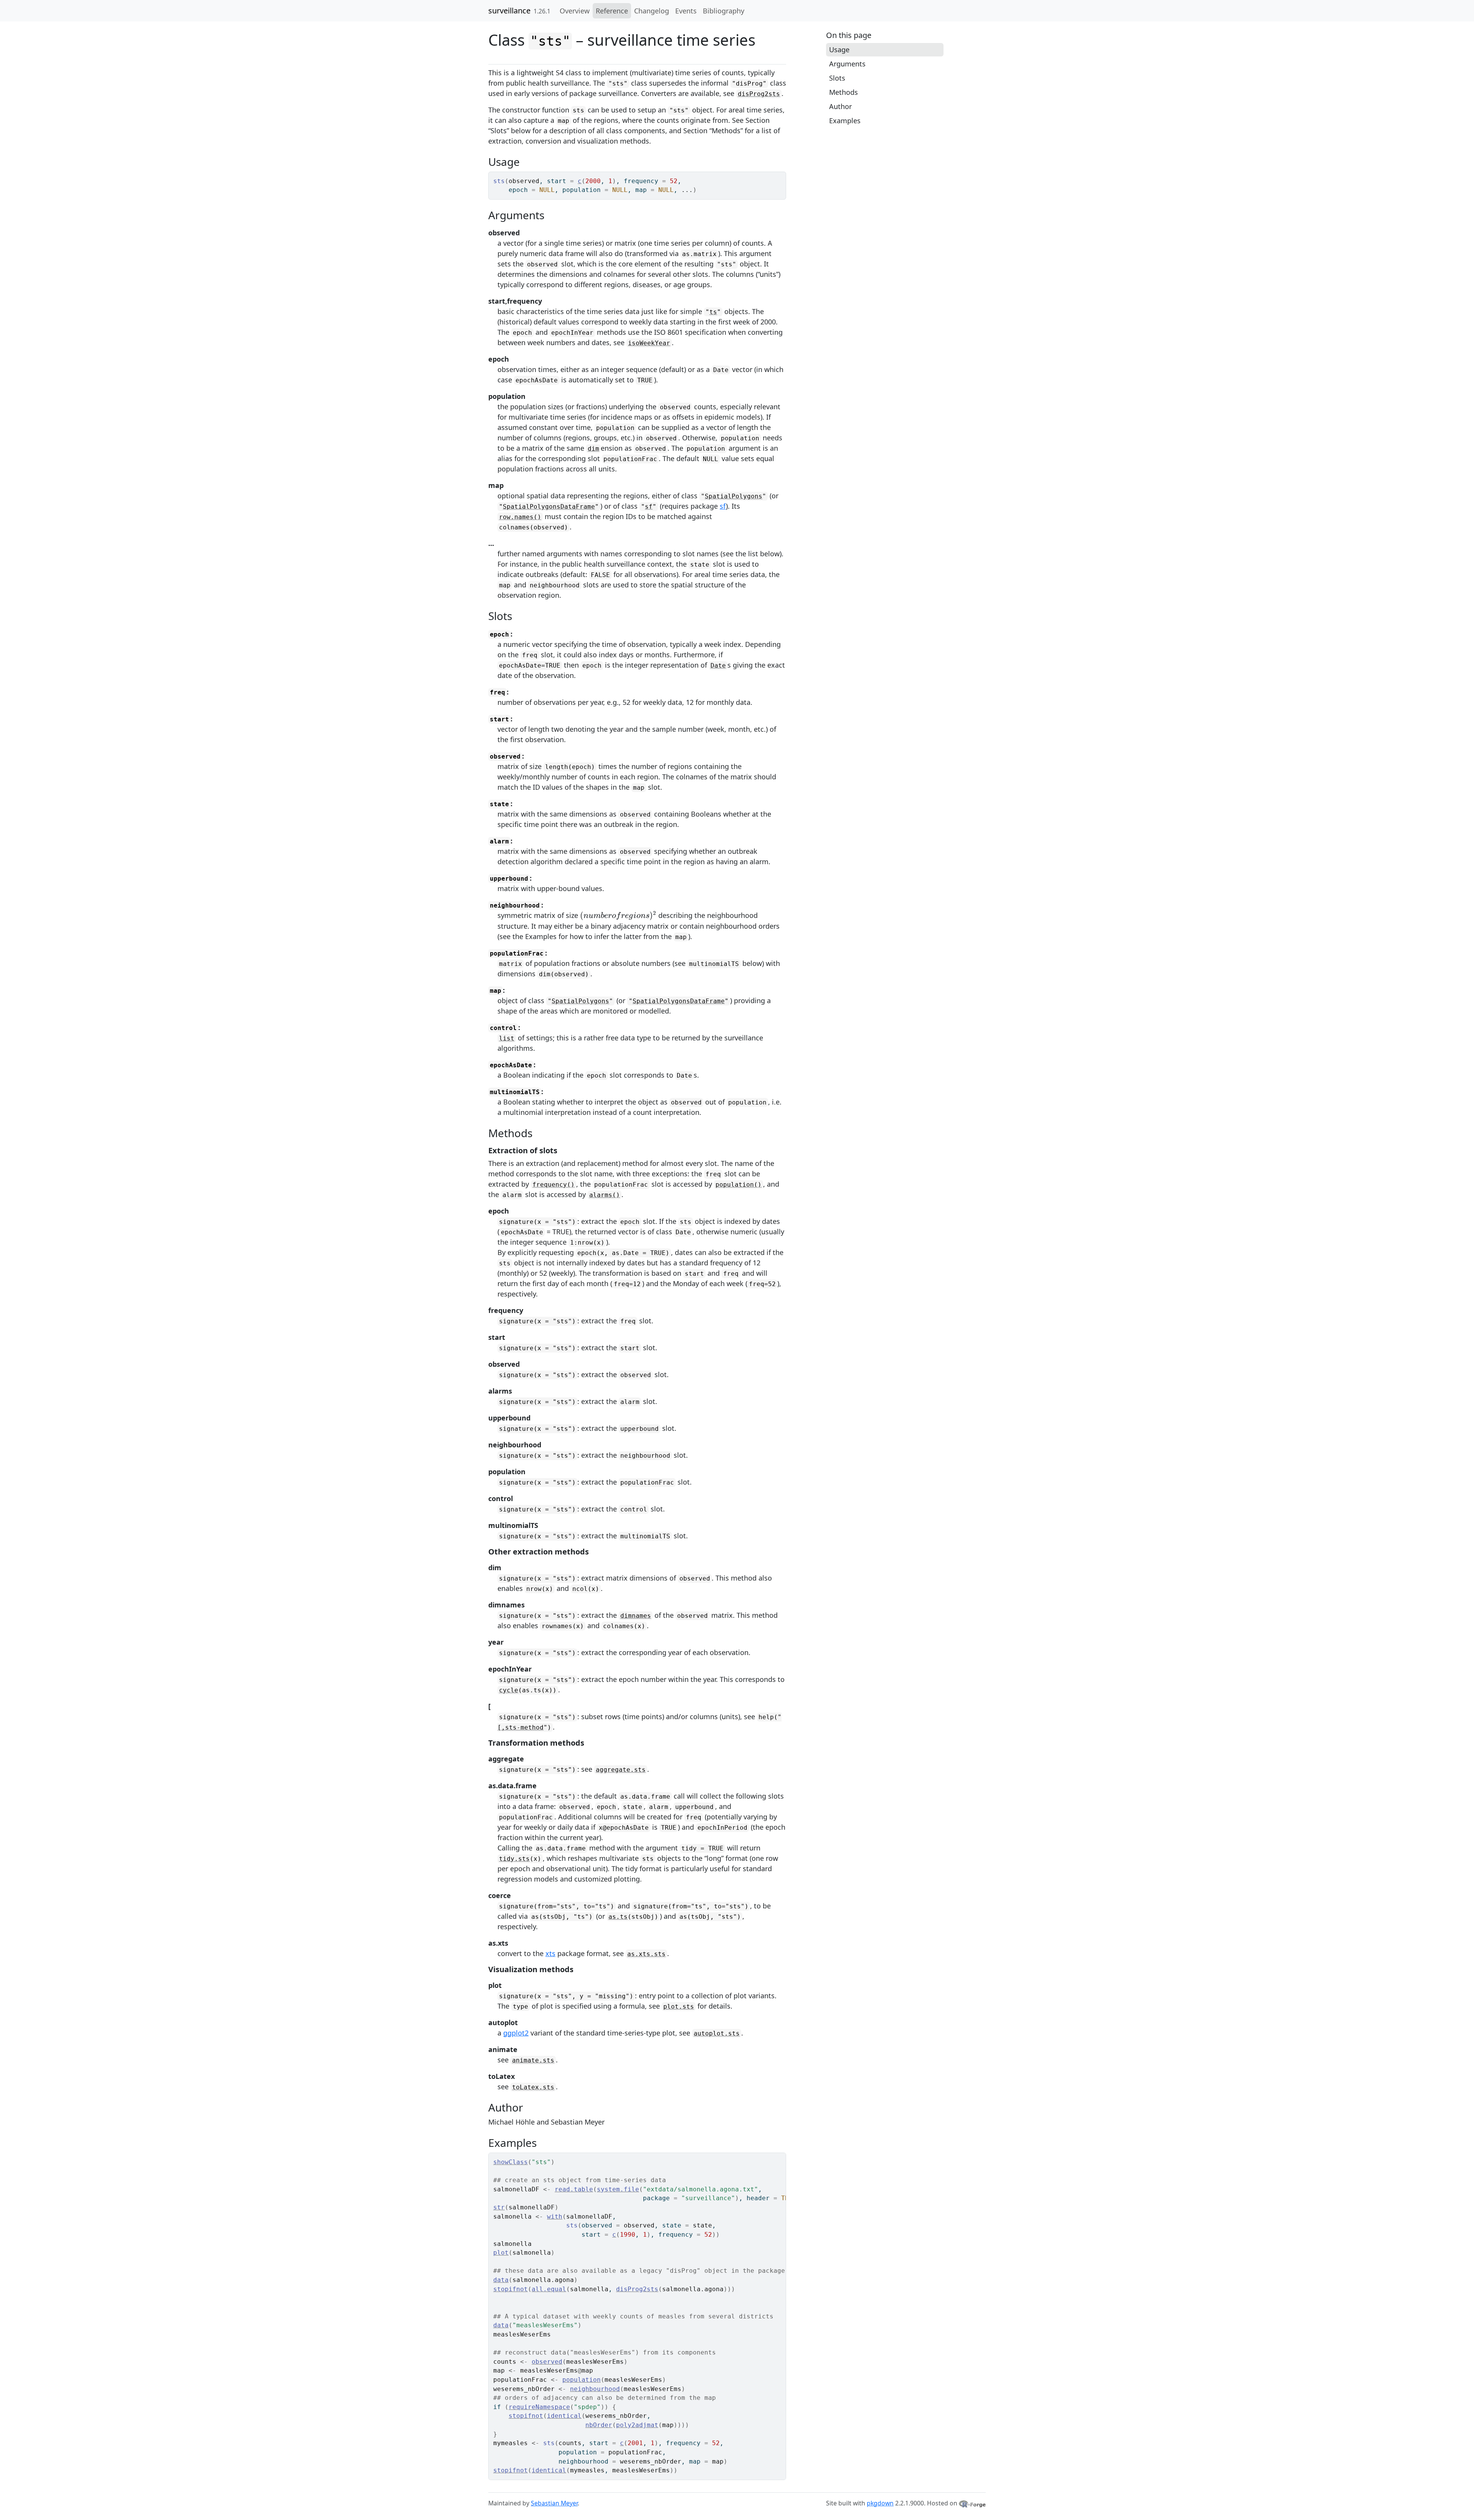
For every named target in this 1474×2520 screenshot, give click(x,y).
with (555, 2217)
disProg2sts (759, 94)
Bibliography (724, 11)
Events (686, 11)
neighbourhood (595, 2389)
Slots (837, 78)
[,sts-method (521, 1727)
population (582, 2380)
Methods (844, 92)
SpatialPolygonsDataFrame (549, 507)
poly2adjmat (637, 2425)
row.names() (520, 517)
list (507, 1038)
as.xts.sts (646, 1954)
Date (718, 666)
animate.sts (533, 2060)
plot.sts (679, 2007)
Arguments (847, 64)
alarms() (605, 1195)
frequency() (554, 1185)
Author (840, 106)
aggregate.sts (621, 1770)
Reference (612, 11)
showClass (511, 2162)
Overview (575, 11)
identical (564, 2416)
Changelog (652, 11)
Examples (845, 121)
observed (547, 2362)
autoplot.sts (717, 2033)
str (499, 2207)
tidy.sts (514, 1859)
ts (713, 312)
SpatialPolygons (734, 496)
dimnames (636, 1616)
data (501, 2280)
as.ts (618, 1917)
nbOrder (599, 2425)
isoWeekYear (649, 343)
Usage (839, 50)
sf (649, 507)
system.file (618, 2189)
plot (501, 2253)
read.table (574, 2189)
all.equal (549, 2289)
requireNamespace (539, 2407)
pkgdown (880, 2503)
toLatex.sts (533, 2087)
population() (739, 1185)
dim (593, 449)
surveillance (509, 11)
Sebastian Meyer (554, 2503)
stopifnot (511, 2289)
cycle (509, 1690)
